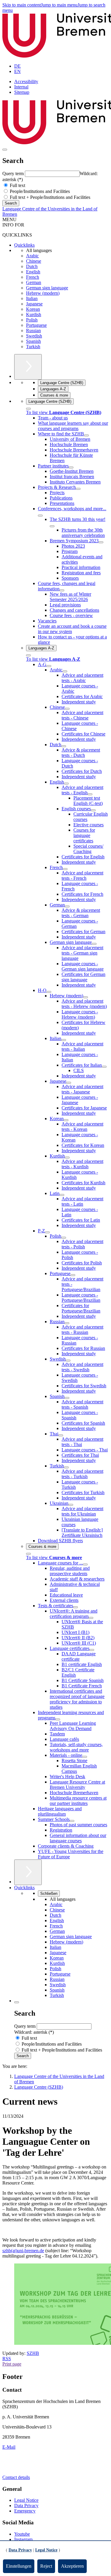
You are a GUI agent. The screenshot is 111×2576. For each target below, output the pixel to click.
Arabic (32, 256)
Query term (14, 173)
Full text (17, 185)
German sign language (47, 288)
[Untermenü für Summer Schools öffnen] (72, 1821)
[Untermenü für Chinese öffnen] (67, 709)
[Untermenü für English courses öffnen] (93, 810)
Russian (33, 330)
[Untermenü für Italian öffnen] (64, 1040)
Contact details (16, 2477)
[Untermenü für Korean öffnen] (66, 1120)
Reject (46, 2566)
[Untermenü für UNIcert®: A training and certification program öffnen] (91, 1618)
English (33, 272)
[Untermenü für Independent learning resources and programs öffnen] (58, 1719)
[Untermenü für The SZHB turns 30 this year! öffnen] (52, 526)
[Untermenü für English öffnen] (66, 784)
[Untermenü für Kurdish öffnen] (67, 1158)
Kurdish (34, 314)
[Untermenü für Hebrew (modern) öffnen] (86, 997)
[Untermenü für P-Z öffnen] (47, 1232)
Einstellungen (19, 2566)
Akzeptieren (72, 2566)
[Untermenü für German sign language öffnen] (94, 944)
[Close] (28, 409)
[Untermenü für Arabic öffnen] (65, 671)
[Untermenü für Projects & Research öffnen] (78, 489)
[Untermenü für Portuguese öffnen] (73, 1275)
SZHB (33, 2353)
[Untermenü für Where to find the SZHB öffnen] (86, 435)
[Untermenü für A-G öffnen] (49, 666)
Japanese (34, 304)
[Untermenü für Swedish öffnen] (68, 1361)
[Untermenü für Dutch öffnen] (64, 746)
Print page (12, 2364)
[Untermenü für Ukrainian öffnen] (71, 1505)
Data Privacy (26, 2506)
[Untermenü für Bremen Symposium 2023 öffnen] (101, 542)
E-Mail (9, 2447)
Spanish (33, 341)
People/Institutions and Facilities (39, 191)
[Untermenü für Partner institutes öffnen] (71, 467)
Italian (32, 298)
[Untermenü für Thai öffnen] (61, 1435)
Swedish (34, 336)
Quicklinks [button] (24, 1888)
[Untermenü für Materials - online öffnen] (85, 1757)
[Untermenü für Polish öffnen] (64, 1238)
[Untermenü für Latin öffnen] (62, 1195)
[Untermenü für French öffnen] (65, 869)
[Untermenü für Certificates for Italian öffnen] (104, 1067)
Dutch (32, 266)
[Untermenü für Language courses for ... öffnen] (85, 1564)
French (33, 277)
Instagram (23, 2539)
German (34, 282)
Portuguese (36, 325)
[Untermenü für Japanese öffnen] (69, 1083)
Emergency (25, 2511)
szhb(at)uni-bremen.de (23, 2251)
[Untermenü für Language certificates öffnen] (92, 1650)
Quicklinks (24, 245)
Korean (33, 309)
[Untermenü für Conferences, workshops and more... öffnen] (40, 516)
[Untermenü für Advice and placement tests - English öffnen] (90, 794)
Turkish (33, 347)
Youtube (22, 2534)
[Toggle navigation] (5, 150)
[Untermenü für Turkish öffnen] (66, 1467)
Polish (32, 320)
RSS (7, 2359)
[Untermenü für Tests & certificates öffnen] (75, 1607)
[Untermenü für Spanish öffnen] (67, 1398)
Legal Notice (26, 2500)
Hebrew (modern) (43, 293)
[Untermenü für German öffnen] (67, 906)
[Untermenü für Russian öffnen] (67, 1323)
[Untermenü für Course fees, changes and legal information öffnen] (62, 590)
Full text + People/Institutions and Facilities (49, 197)
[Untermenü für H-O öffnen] (49, 992)
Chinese (34, 261)
